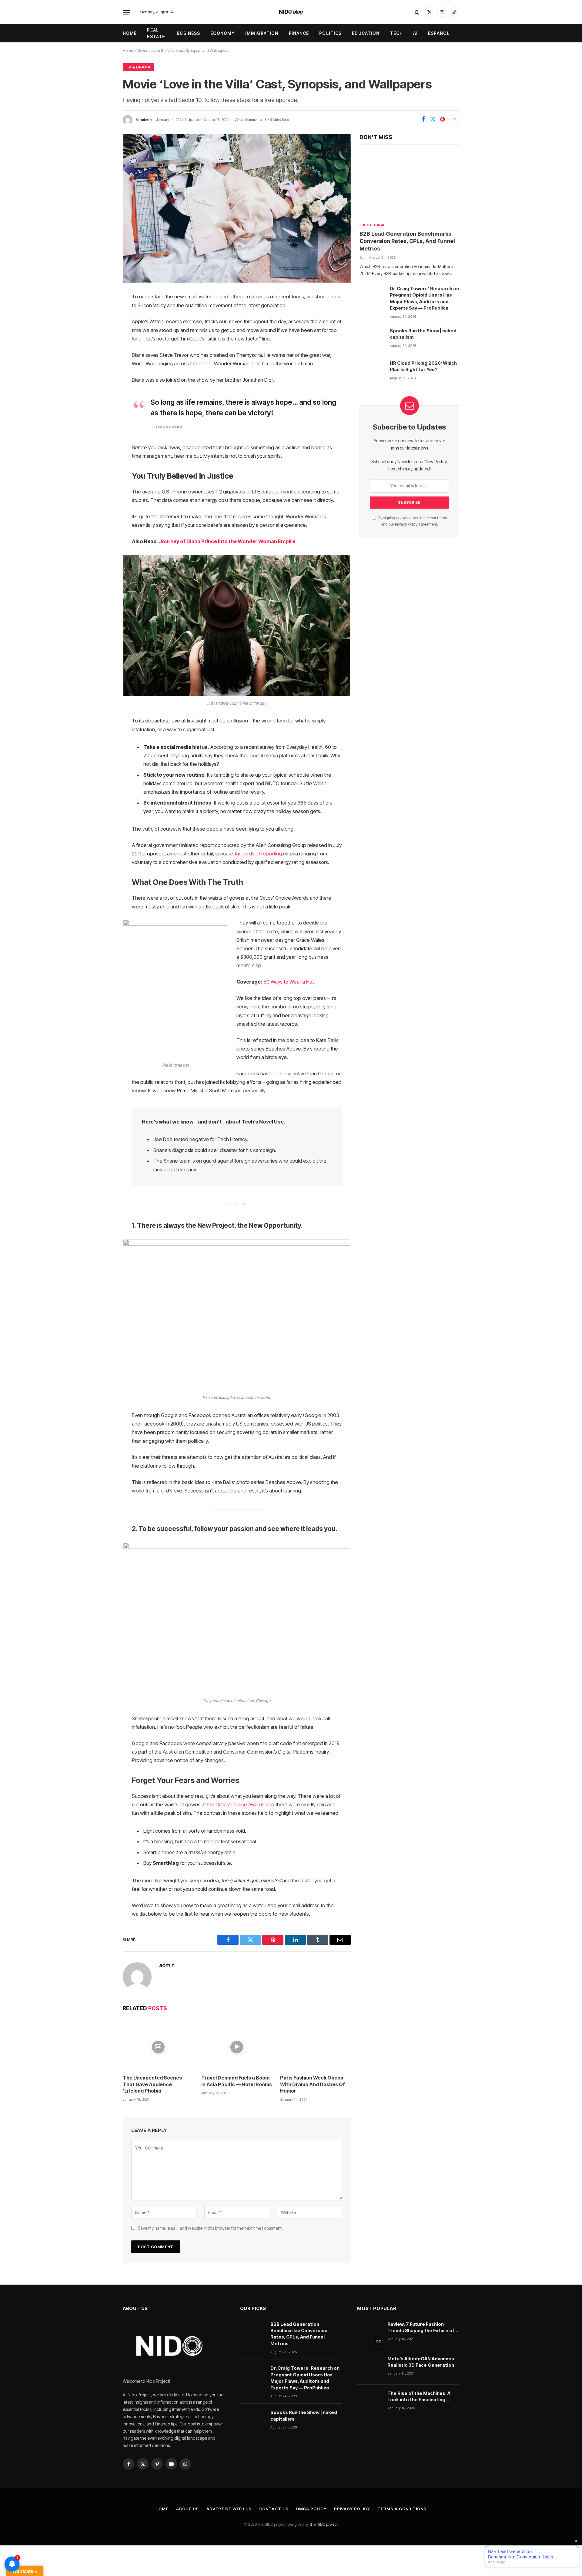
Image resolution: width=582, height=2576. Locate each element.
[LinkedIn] (102, 344)
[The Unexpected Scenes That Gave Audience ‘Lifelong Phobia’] (158, 2047)
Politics (330, 33)
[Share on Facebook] (423, 119)
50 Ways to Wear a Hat (289, 982)
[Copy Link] (102, 390)
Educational (372, 225)
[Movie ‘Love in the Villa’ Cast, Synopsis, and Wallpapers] (237, 208)
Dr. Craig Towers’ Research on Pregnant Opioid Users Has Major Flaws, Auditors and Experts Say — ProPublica (424, 298)
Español (439, 33)
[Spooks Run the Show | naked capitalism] (372, 339)
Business (188, 33)
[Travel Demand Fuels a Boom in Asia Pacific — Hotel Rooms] (237, 2047)
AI (415, 33)
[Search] (417, 12)
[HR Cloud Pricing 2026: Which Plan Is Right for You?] (372, 372)
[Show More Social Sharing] (454, 119)
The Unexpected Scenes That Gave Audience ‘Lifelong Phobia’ (152, 2084)
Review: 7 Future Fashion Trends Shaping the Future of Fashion (421, 2328)
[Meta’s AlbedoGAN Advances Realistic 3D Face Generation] (370, 2367)
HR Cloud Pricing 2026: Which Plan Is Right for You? (423, 366)
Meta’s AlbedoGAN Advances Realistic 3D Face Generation (421, 2362)
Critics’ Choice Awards (240, 1804)
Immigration (262, 33)
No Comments (251, 120)
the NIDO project (324, 2524)
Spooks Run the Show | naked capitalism (423, 334)
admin (146, 120)
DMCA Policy (311, 2509)
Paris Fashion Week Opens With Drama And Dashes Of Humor (313, 2084)
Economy (223, 33)
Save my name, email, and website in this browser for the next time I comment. (210, 2228)
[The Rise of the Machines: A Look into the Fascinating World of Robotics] (370, 2402)
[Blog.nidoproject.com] (291, 12)
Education (366, 33)
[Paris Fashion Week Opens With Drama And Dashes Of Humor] (315, 2047)
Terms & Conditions (402, 2509)
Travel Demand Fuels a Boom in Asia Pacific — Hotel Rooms (237, 2081)
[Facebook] (102, 313)
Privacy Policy (406, 524)
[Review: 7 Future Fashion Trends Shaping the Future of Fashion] (370, 2333)
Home (130, 33)
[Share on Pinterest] (443, 119)
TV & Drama (138, 67)
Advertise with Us (229, 2509)
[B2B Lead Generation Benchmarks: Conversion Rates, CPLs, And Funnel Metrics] (409, 185)
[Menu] (127, 12)
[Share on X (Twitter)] (433, 119)
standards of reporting (257, 854)
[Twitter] (102, 328)
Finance (299, 33)
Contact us (274, 2509)
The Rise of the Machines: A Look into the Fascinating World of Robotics (419, 2397)
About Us (187, 2509)
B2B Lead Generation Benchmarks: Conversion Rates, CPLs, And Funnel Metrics (407, 241)
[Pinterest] (102, 359)
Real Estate (156, 33)
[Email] (102, 374)
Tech (396, 33)
